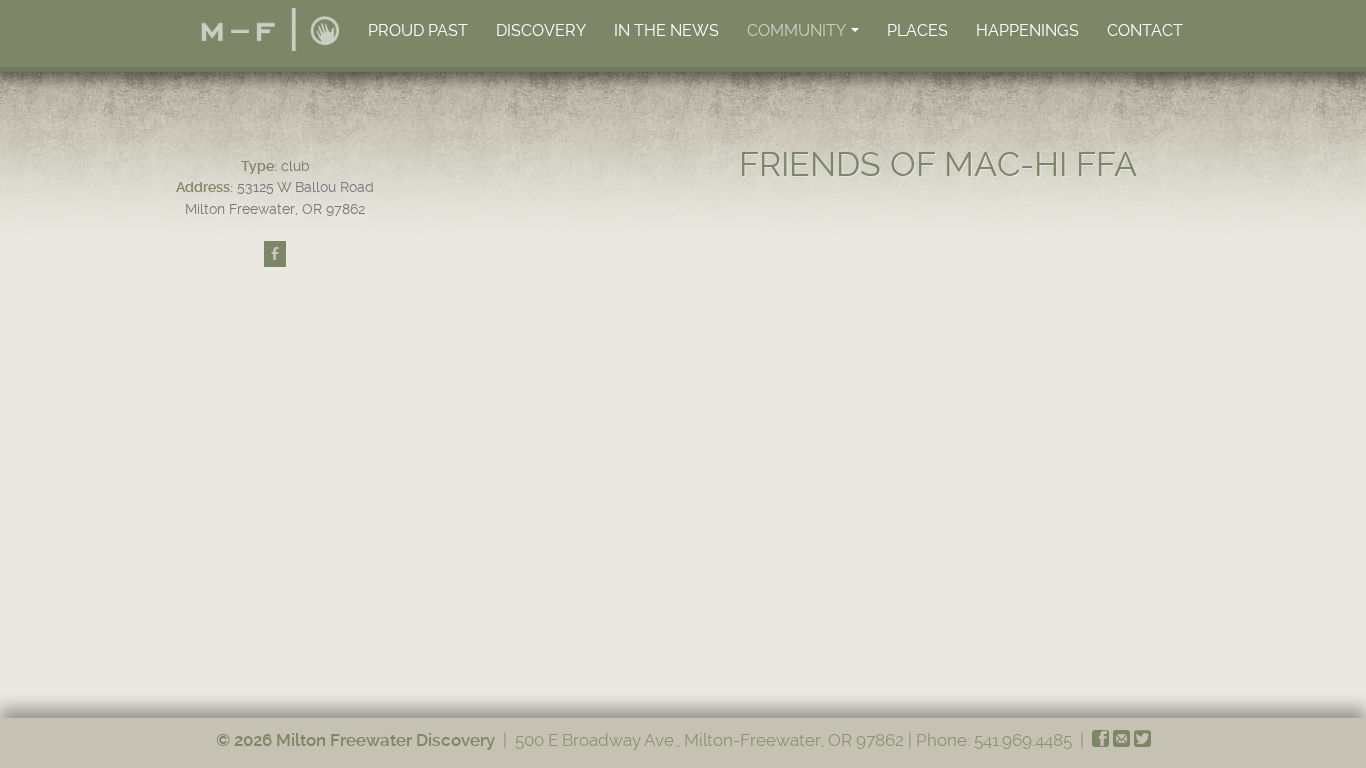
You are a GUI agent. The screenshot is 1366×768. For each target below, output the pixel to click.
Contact (1145, 30)
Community (804, 36)
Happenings (1027, 30)
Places (917, 30)
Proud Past (418, 30)
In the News (666, 30)
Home (270, 29)
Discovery (541, 30)
